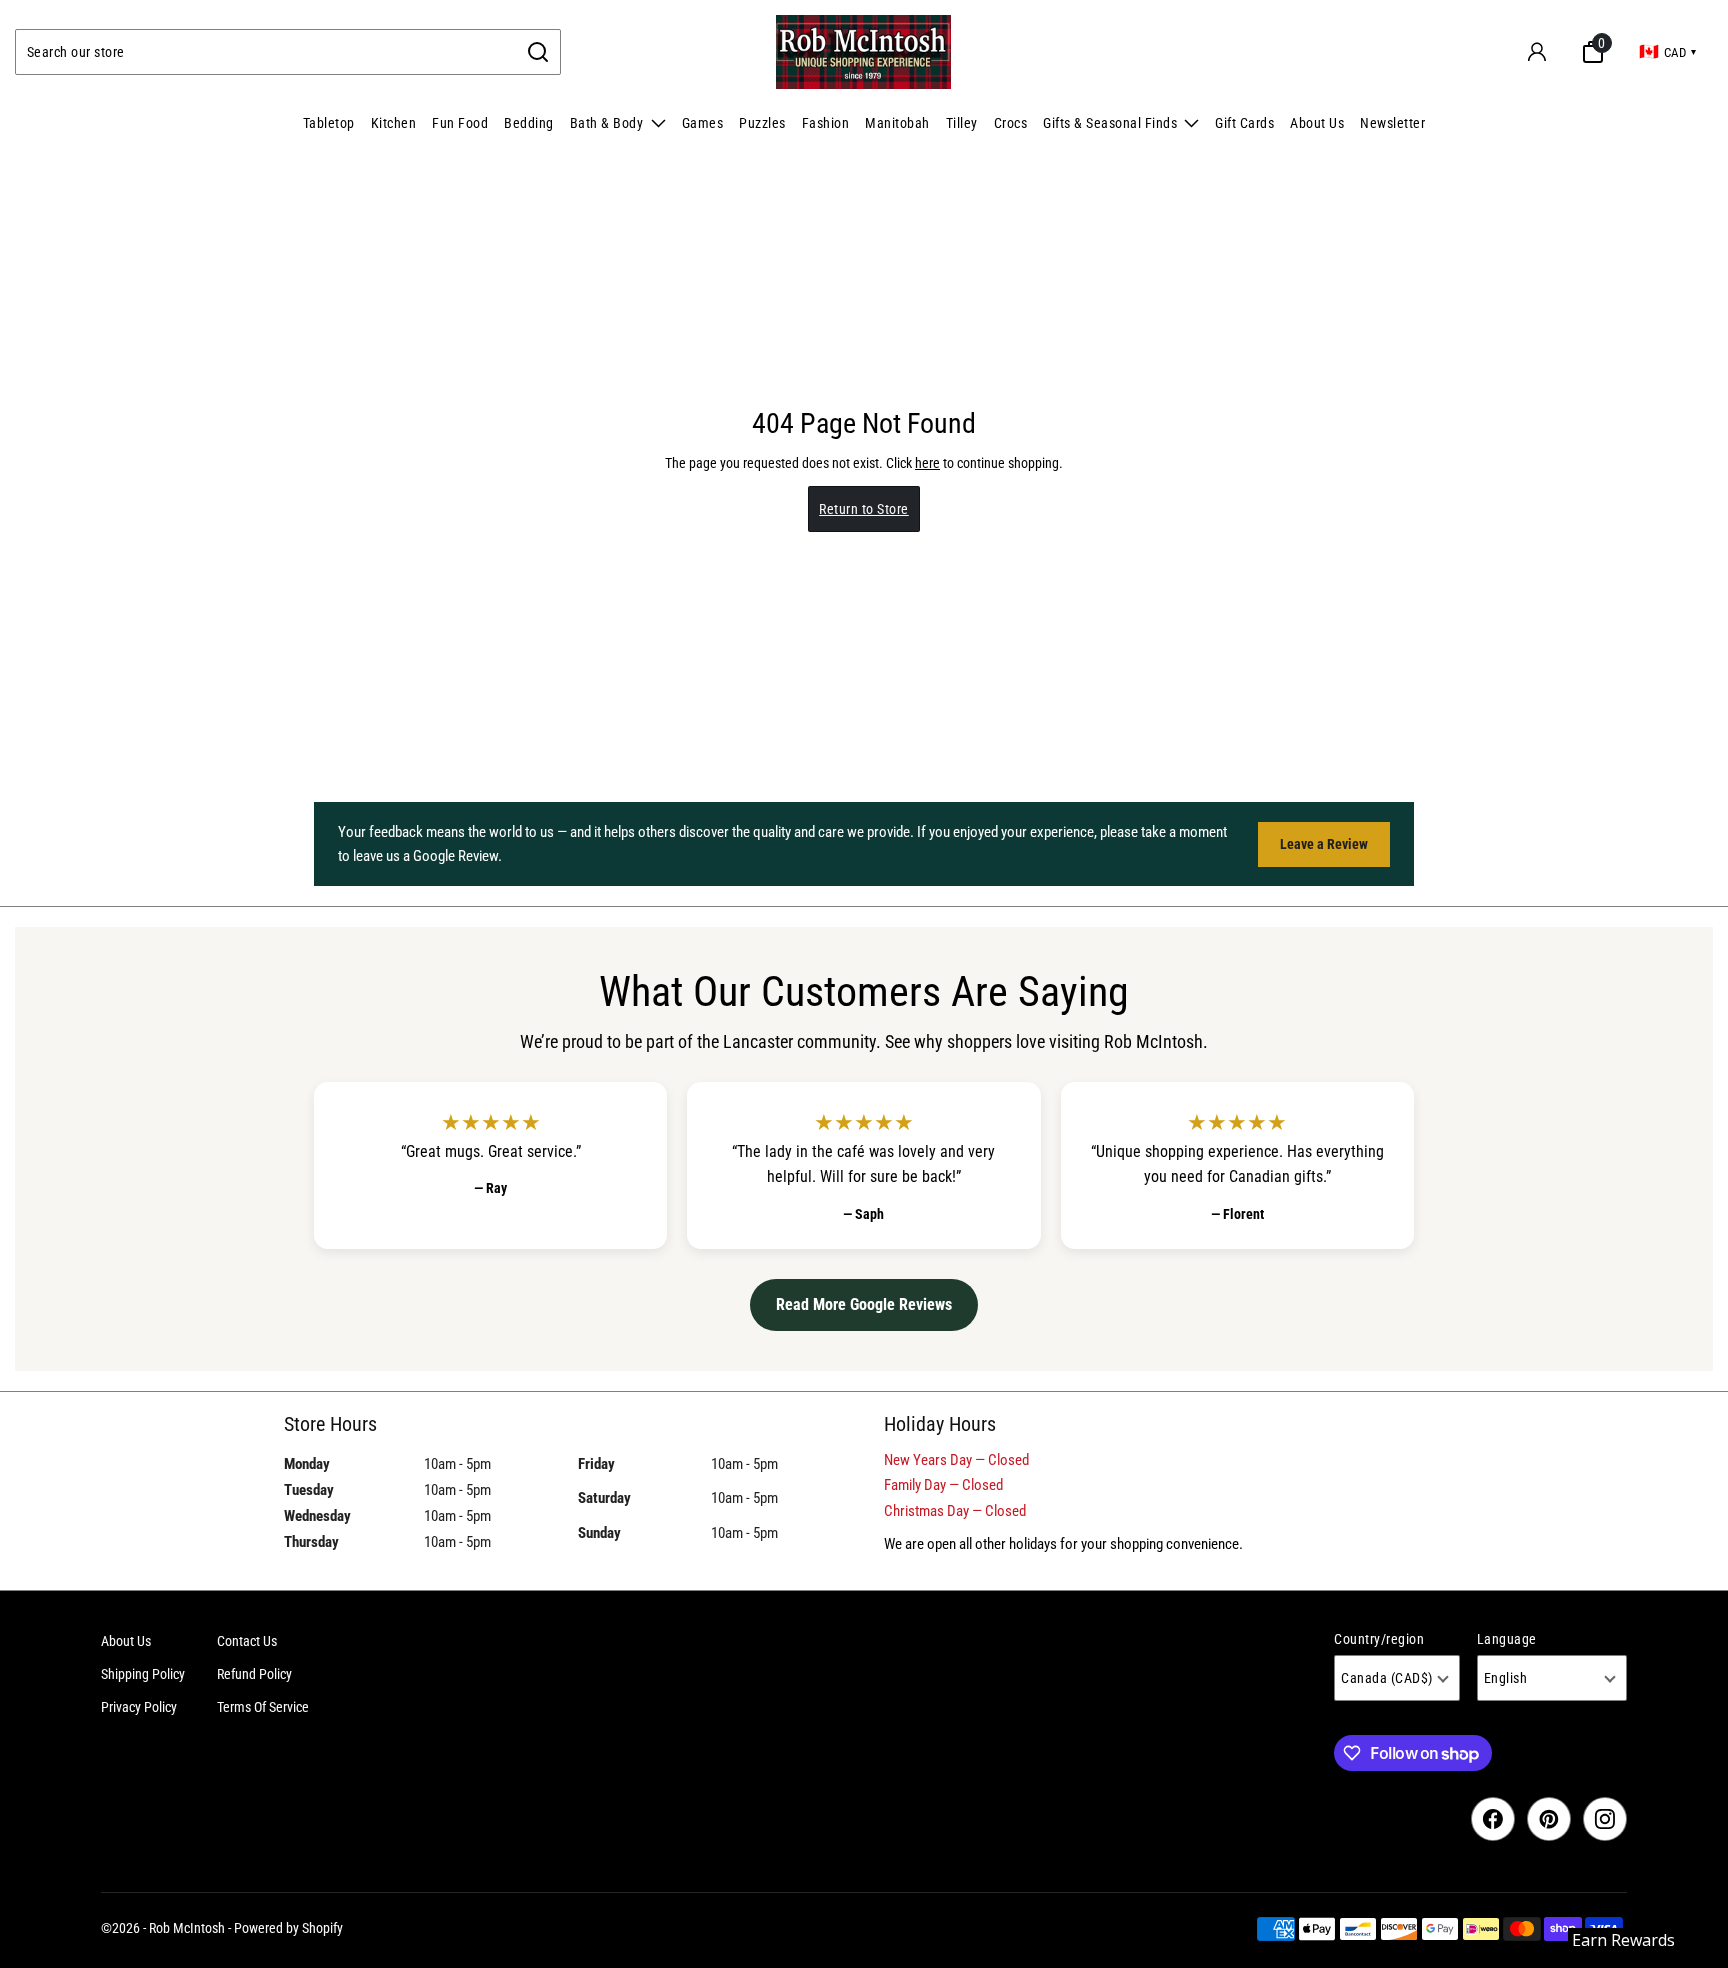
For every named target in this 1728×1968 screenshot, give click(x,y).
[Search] (538, 52)
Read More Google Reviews (864, 1304)
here (927, 463)
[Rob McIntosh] (863, 52)
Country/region (1379, 1639)
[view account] (1537, 52)
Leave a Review (1324, 844)
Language (1507, 1639)
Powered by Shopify (288, 1928)
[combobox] (266, 52)
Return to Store (864, 509)
